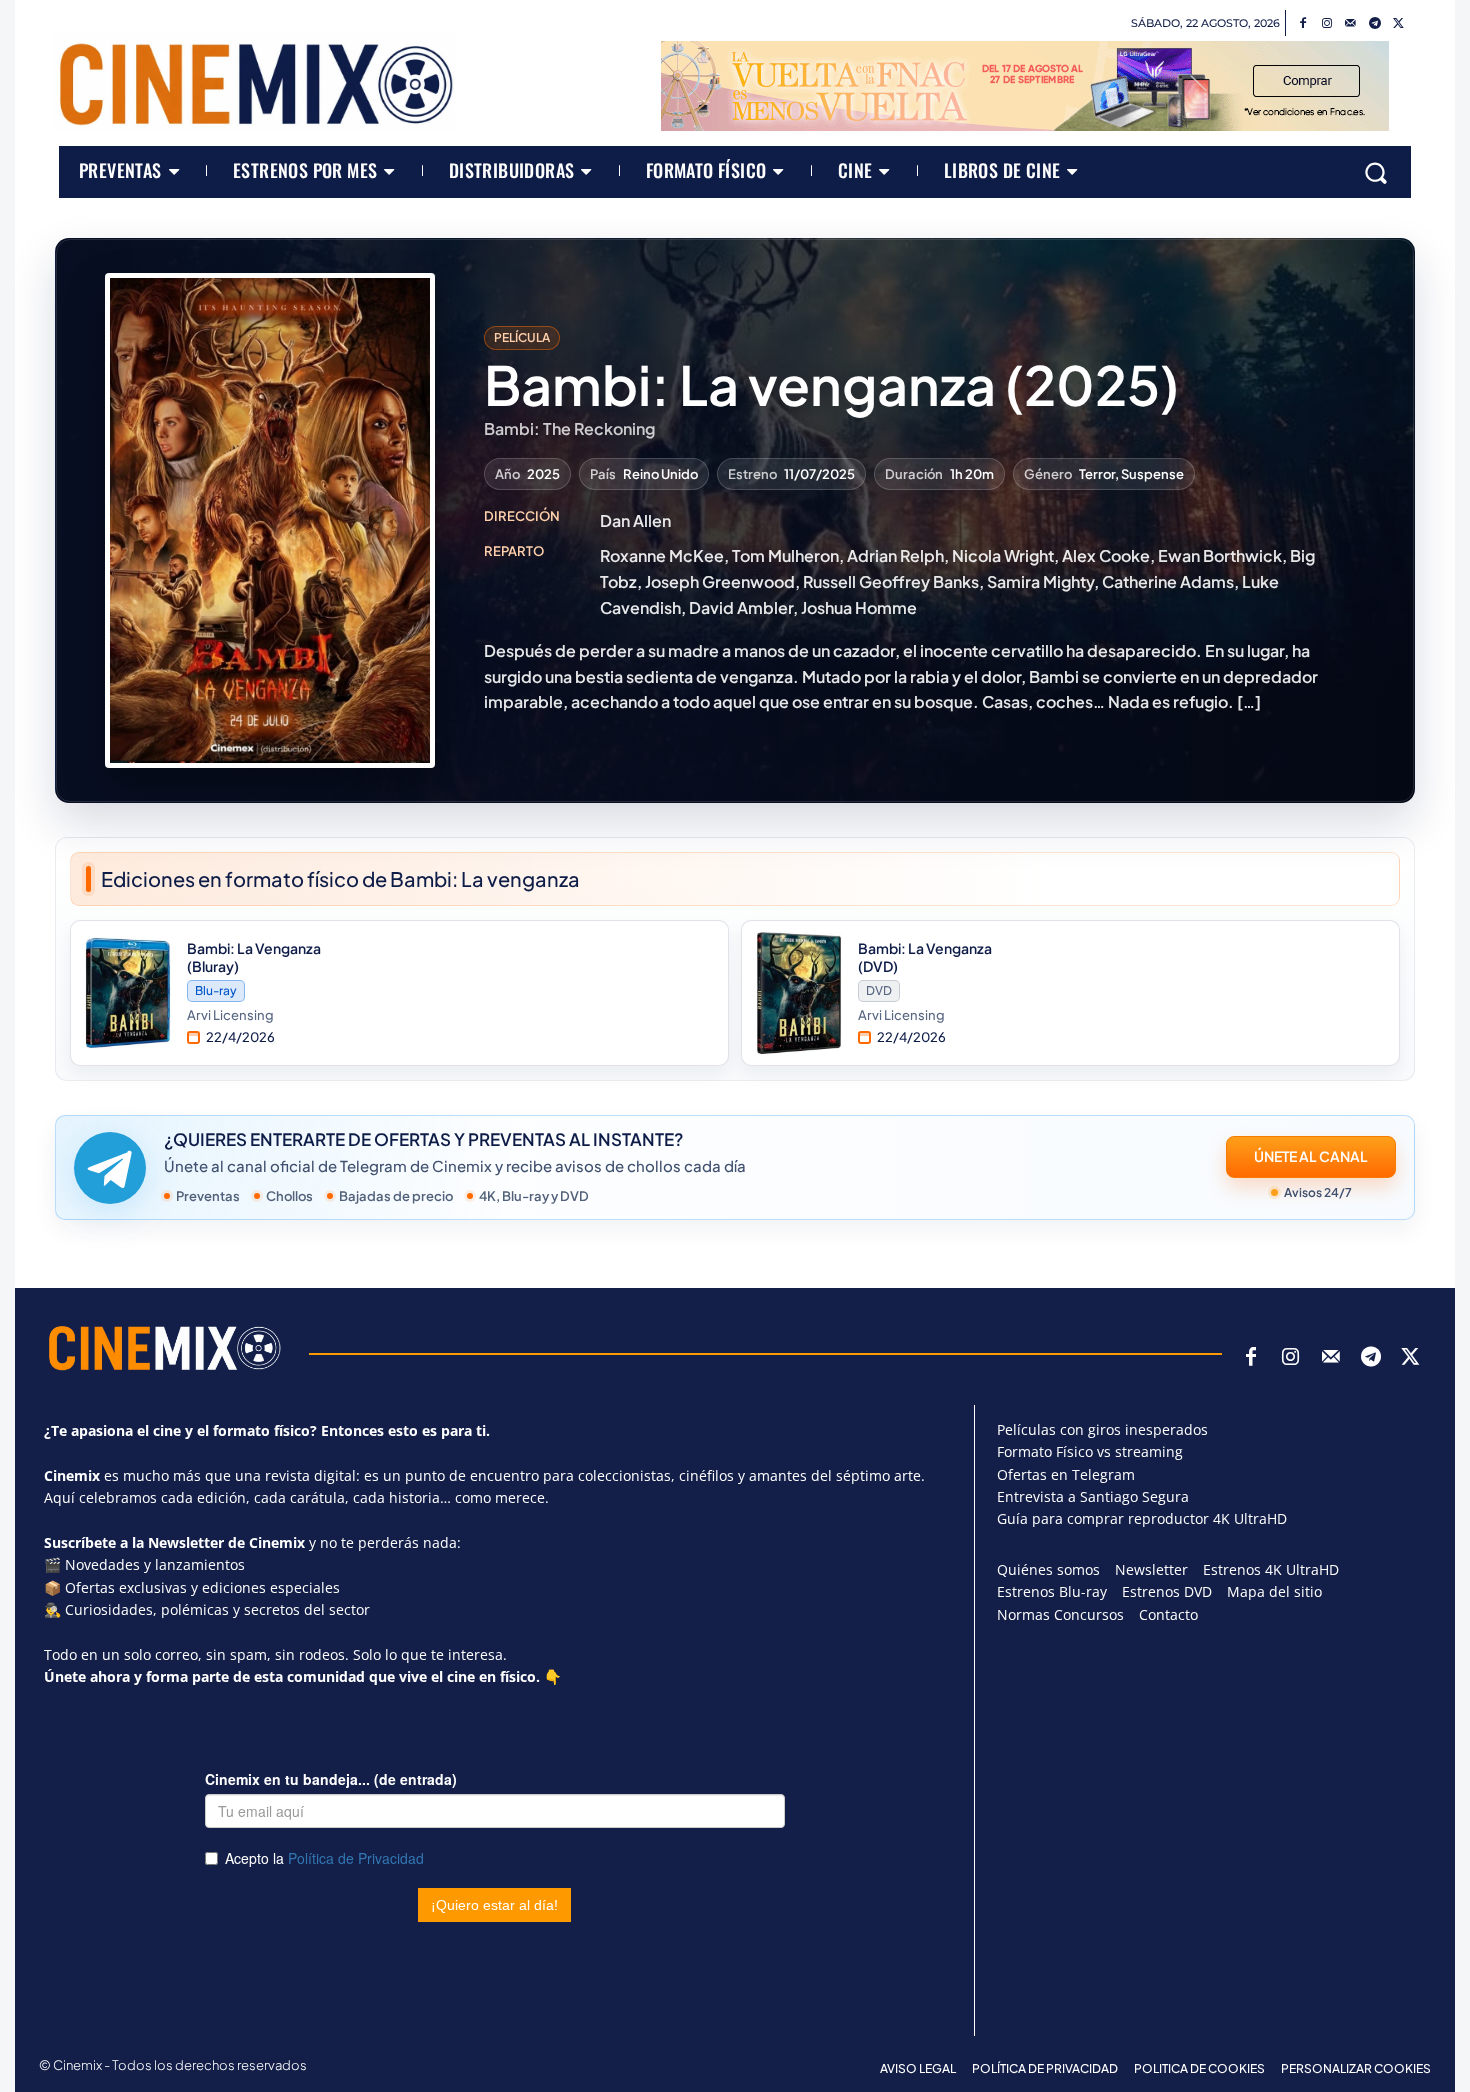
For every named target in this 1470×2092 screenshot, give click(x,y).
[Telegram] (1375, 24)
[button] (1376, 172)
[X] (1399, 24)
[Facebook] (1303, 24)
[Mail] (1351, 24)
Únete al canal (1311, 1156)
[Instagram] (1327, 24)
